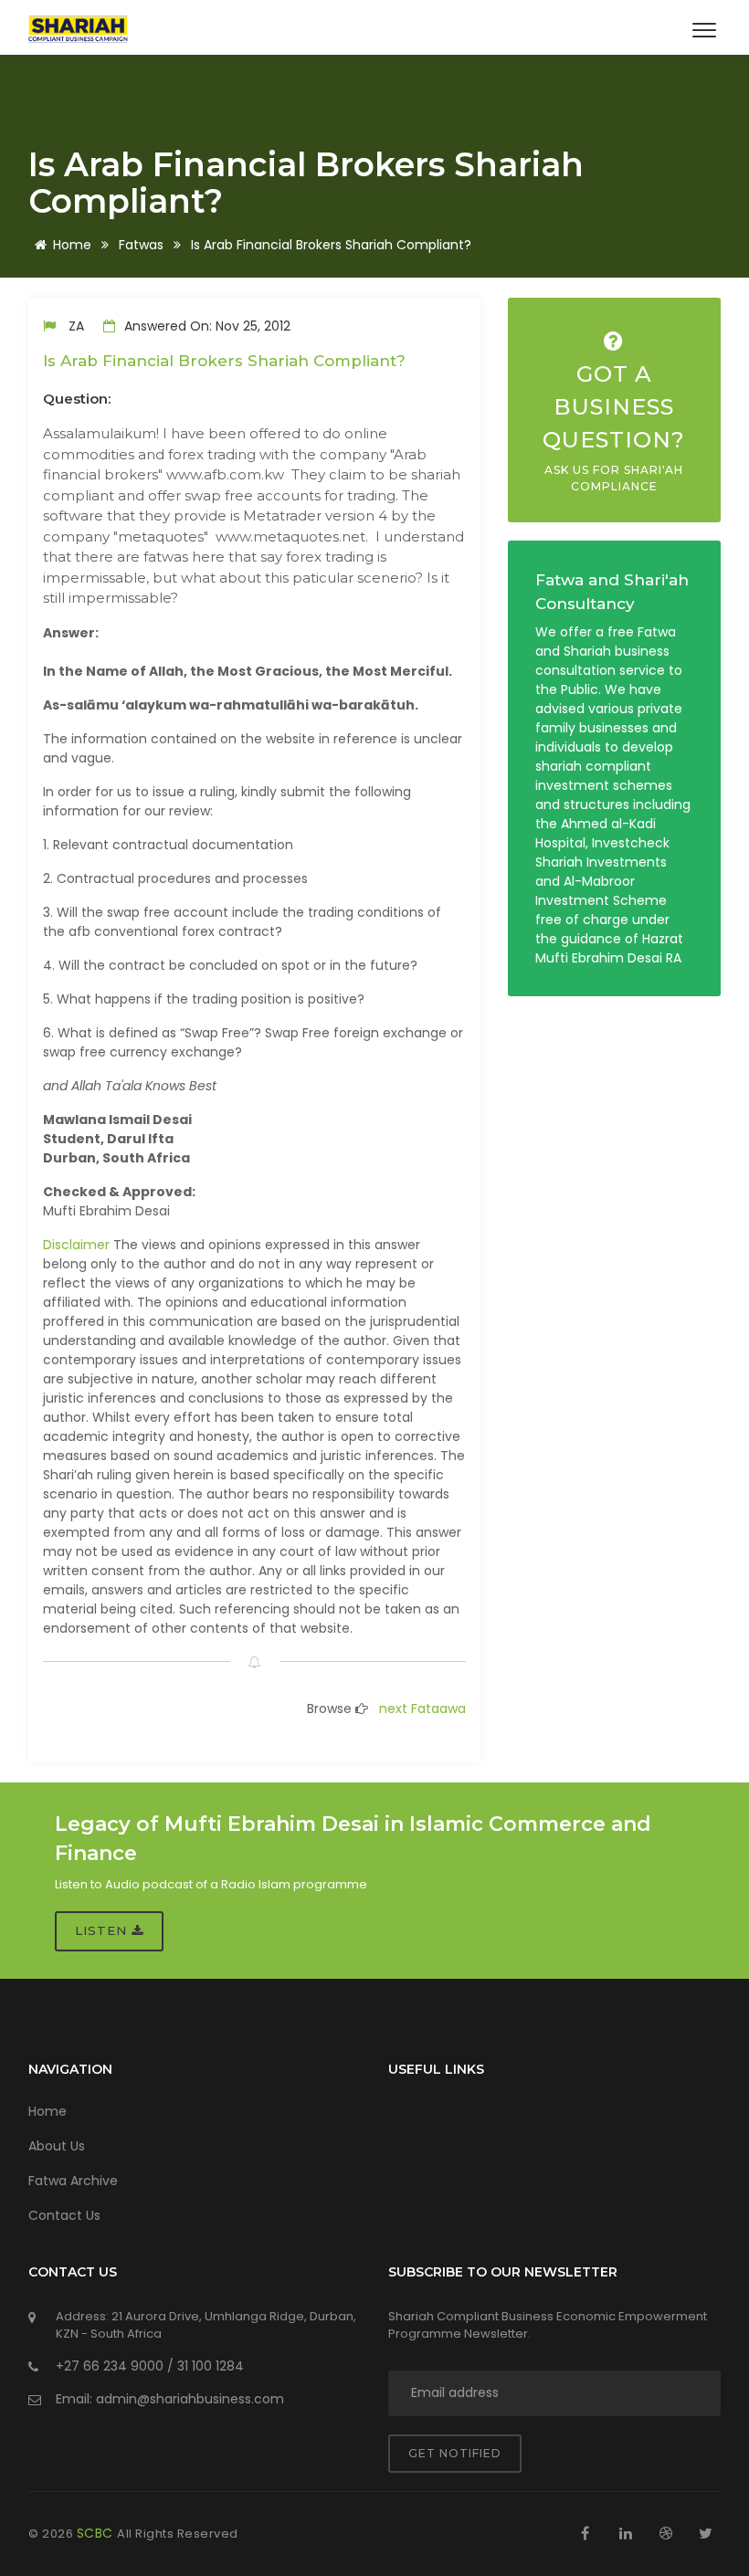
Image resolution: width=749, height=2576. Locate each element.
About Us (57, 2146)
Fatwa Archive (73, 2181)
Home (72, 245)
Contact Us (64, 2215)
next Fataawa (422, 1709)
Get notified (455, 2453)
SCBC (97, 2533)
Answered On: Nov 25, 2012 (206, 326)
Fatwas (141, 245)
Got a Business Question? (614, 427)
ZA (76, 326)
